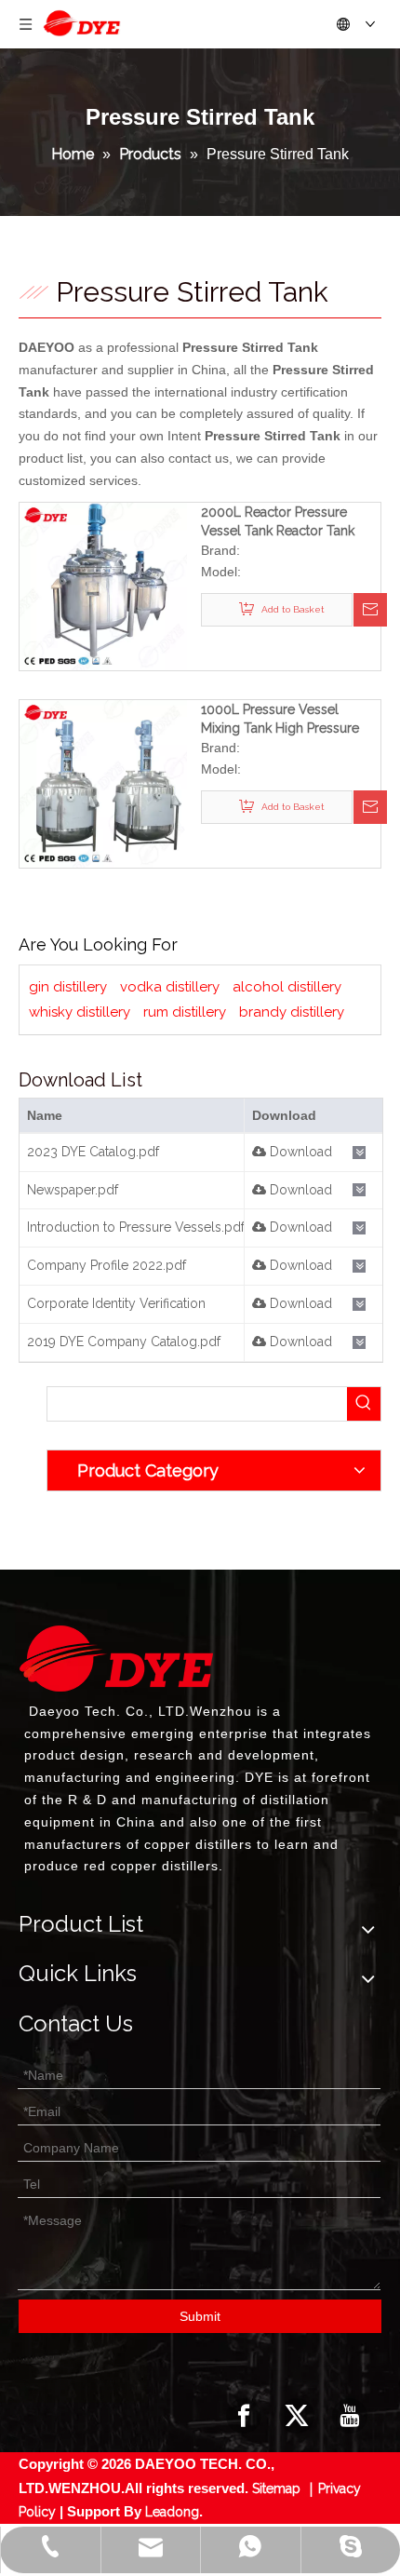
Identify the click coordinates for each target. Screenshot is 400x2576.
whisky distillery (80, 1012)
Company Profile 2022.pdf (107, 1265)
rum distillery (185, 1012)
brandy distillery (292, 1012)
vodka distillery (170, 987)
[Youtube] (350, 2416)
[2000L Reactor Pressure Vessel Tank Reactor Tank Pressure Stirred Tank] (103, 585)
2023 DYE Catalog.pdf (93, 1152)
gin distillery (68, 987)
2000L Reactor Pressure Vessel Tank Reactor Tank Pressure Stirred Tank (278, 522)
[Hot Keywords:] (364, 1404)
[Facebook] (244, 2416)
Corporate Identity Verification (116, 1303)
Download (299, 1152)
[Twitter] (297, 2416)
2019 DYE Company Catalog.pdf (124, 1342)
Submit (200, 2316)
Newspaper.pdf (73, 1190)
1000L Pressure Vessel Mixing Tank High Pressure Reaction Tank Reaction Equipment (280, 720)
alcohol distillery (287, 987)
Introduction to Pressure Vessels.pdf (136, 1227)
